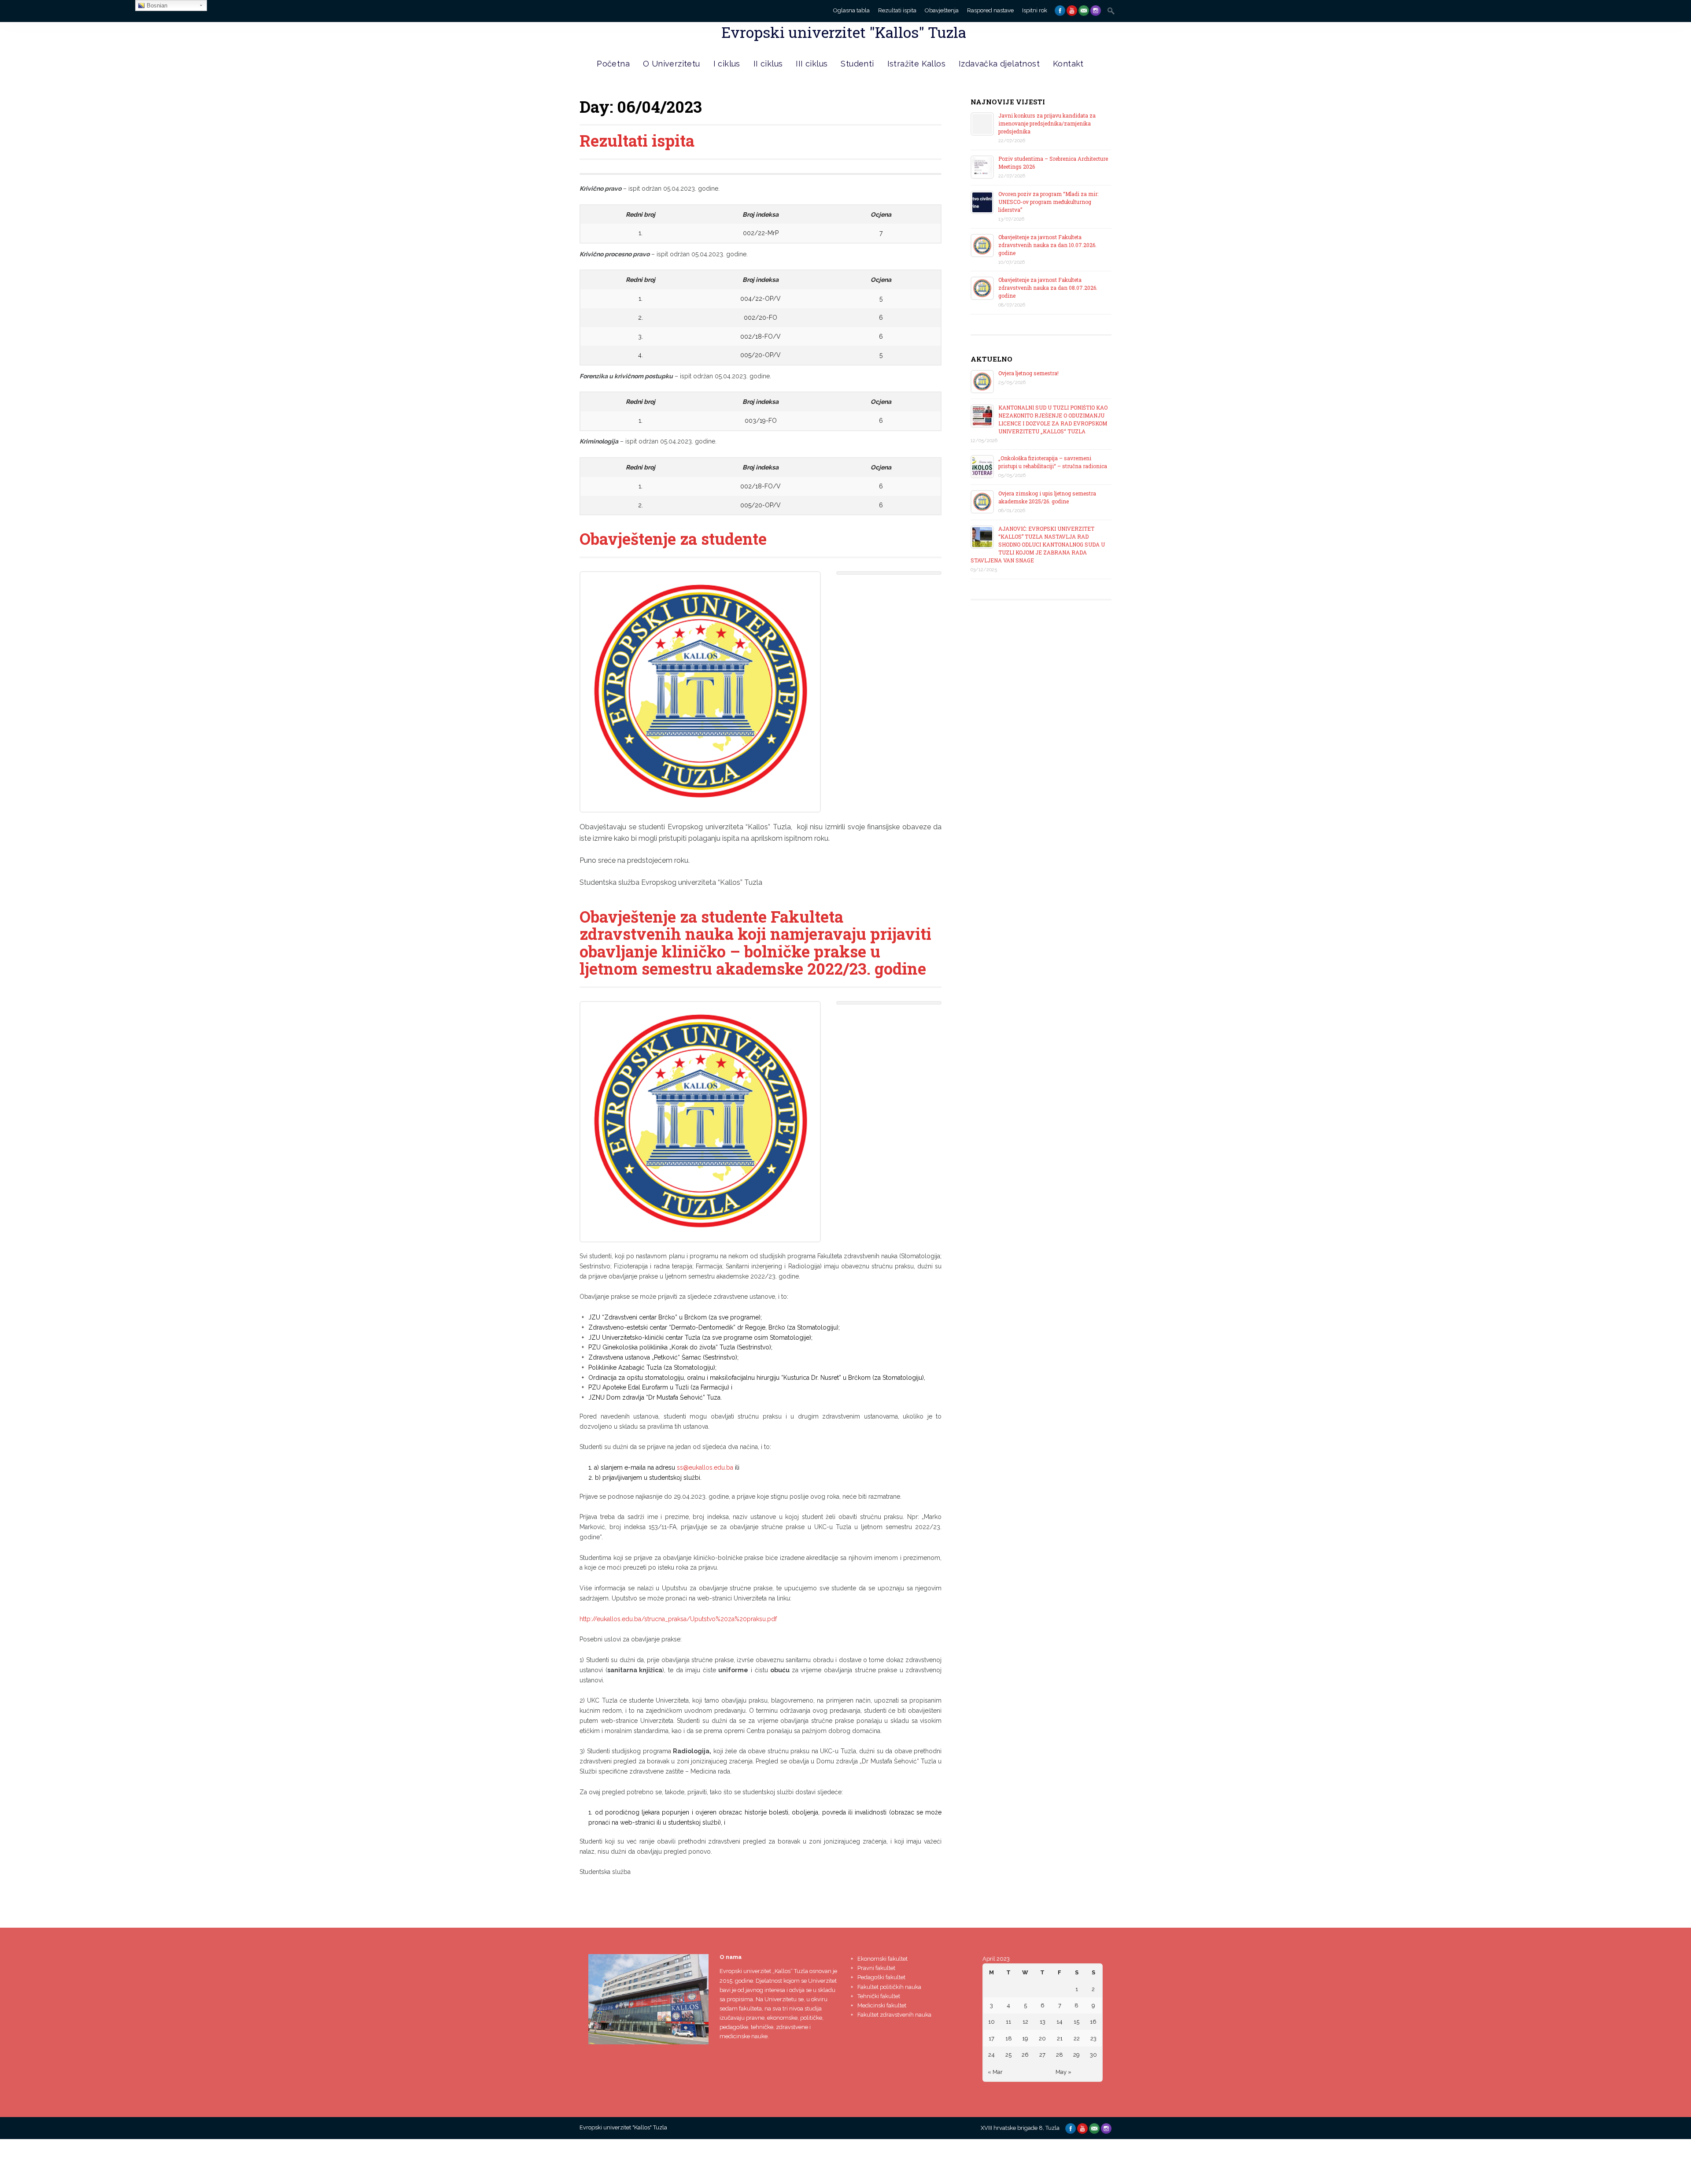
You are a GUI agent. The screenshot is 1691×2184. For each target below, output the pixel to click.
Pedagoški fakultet (881, 1977)
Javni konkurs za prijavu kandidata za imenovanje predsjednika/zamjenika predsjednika (1047, 123)
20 (1042, 2038)
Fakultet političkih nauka (889, 1987)
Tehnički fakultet (879, 1996)
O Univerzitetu (672, 64)
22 (1077, 2038)
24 (991, 2055)
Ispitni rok (1035, 10)
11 (1008, 2022)
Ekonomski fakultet (882, 1959)
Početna (613, 64)
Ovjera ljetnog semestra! (1028, 373)
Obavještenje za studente (673, 539)
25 (1008, 2055)
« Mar (995, 2072)
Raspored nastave (990, 10)
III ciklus (812, 64)
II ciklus (768, 64)
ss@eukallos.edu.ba (705, 1467)
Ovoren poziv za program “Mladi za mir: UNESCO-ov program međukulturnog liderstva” (1048, 202)
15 (1076, 2022)
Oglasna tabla (851, 10)
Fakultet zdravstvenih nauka (894, 2015)
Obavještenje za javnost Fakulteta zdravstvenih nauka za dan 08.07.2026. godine (1048, 288)
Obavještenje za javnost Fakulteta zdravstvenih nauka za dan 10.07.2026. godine (1047, 245)
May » (1063, 2072)
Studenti (857, 64)
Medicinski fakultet (882, 2005)
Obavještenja (942, 10)
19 (1025, 2038)
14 (1060, 2022)
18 (1009, 2038)
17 (991, 2038)
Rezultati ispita (897, 10)
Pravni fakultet (876, 1968)
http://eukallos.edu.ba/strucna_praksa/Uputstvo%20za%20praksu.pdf (678, 1619)
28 (1060, 2055)
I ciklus (727, 64)
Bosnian (156, 6)
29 (1076, 2055)
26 (1025, 2055)
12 (1025, 2022)
